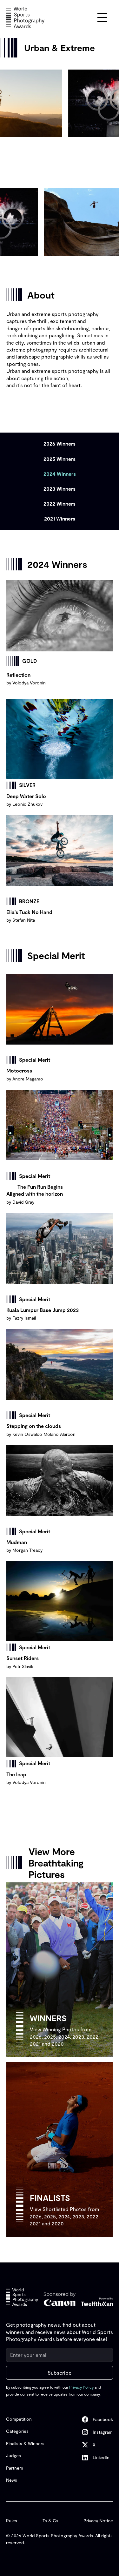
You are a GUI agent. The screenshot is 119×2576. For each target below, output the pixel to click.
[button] (102, 17)
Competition (19, 2419)
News (12, 2480)
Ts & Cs (50, 2521)
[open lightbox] (60, 616)
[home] (25, 17)
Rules (12, 2521)
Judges (13, 2455)
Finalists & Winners (25, 2443)
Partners (15, 2468)
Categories (17, 2431)
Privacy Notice (98, 2521)
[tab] (60, 444)
